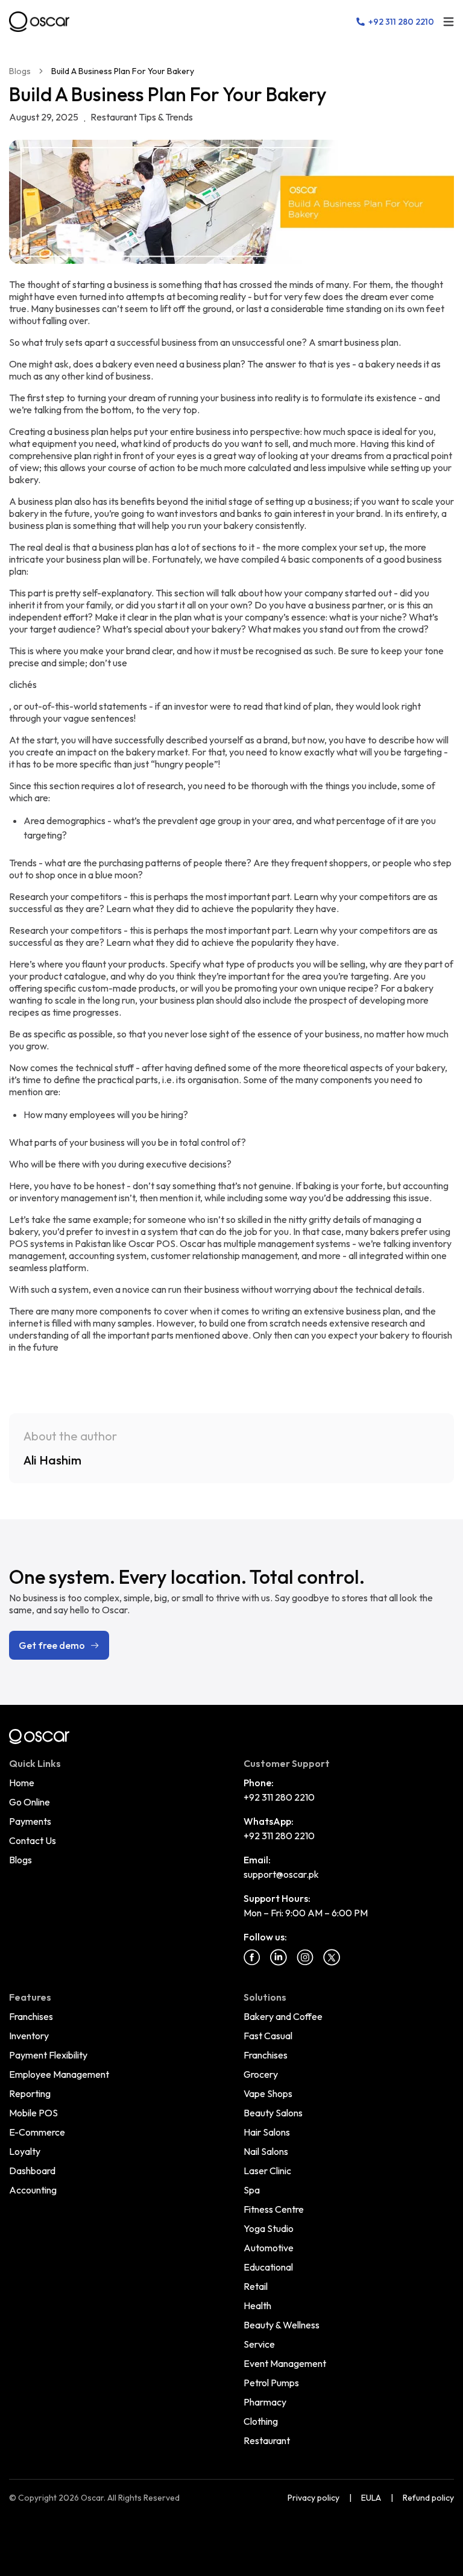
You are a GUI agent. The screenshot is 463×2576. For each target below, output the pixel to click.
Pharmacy (265, 2402)
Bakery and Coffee (283, 2016)
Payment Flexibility (48, 2055)
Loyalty (25, 2151)
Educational (268, 2267)
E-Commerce (37, 2132)
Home (22, 1783)
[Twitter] (332, 1957)
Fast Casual (268, 2036)
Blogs (20, 71)
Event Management (285, 2363)
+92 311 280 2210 (279, 1797)
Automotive (269, 2248)
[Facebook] (252, 1957)
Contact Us (33, 1840)
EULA (371, 2498)
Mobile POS (33, 2113)
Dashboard (32, 2171)
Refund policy (428, 2498)
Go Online (30, 1802)
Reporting (30, 2093)
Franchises (31, 2016)
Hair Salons (267, 2132)
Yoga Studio (269, 2228)
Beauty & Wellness (282, 2325)
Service (259, 2344)
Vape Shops (268, 2093)
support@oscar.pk (281, 1874)
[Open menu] (449, 22)
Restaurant (267, 2440)
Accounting (33, 2190)
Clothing (261, 2421)
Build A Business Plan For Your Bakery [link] (123, 71)
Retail (256, 2286)
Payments (30, 1821)
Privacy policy (313, 2498)
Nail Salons (266, 2151)
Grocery (261, 2074)
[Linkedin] (279, 1957)
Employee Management (59, 2074)
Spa (252, 2190)
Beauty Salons (273, 2113)
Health (257, 2306)
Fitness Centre (274, 2209)
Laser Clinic (267, 2171)
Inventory (29, 2036)
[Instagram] (305, 1957)
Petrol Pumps (271, 2383)
